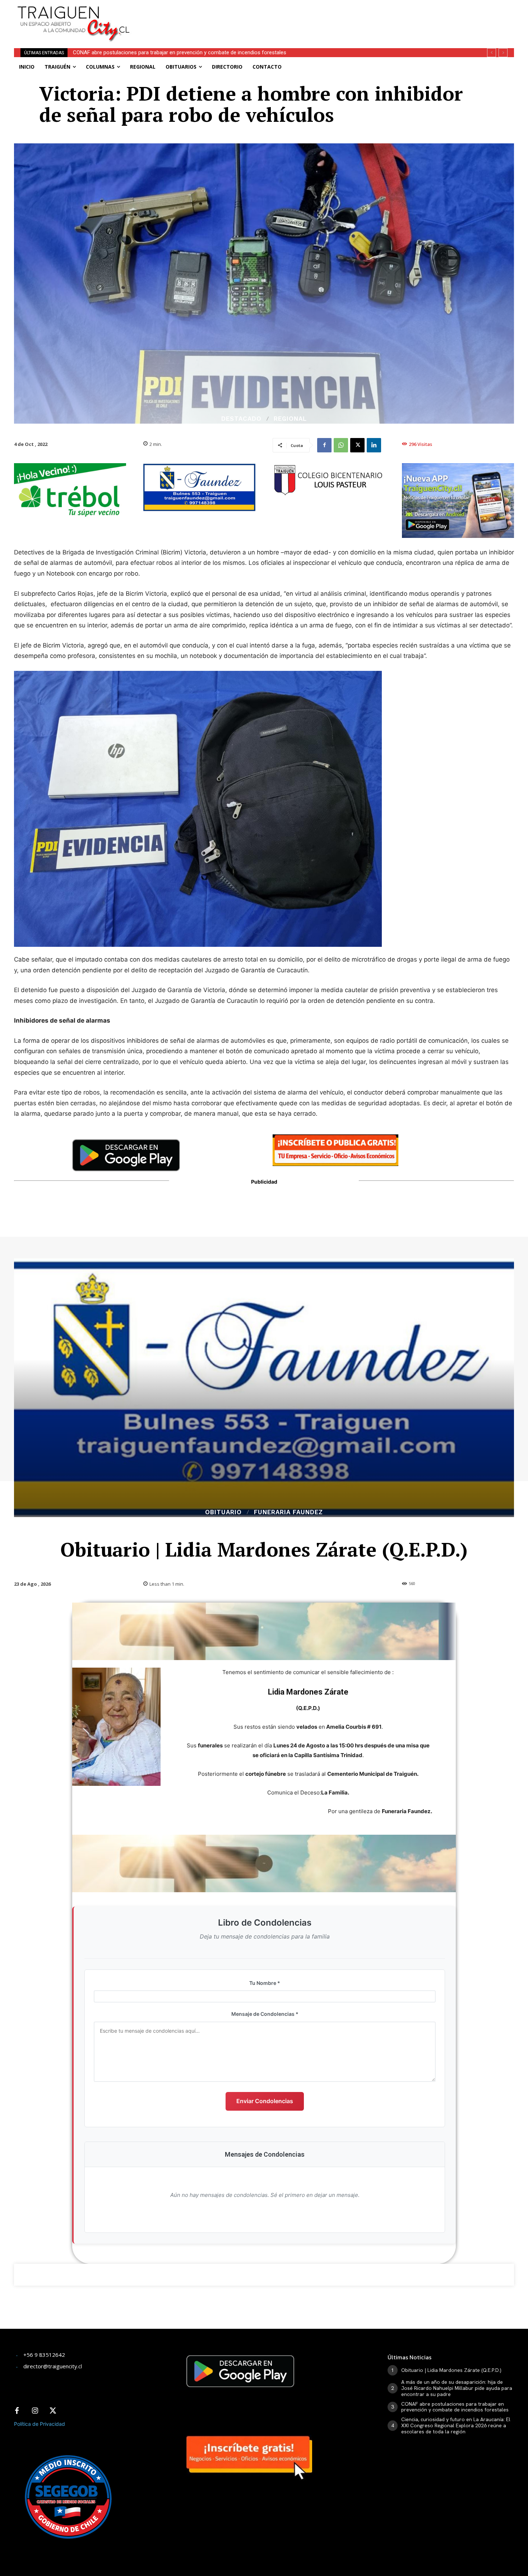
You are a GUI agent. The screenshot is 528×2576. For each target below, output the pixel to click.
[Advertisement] (317, 16)
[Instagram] (35, 2411)
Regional (290, 419)
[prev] (492, 53)
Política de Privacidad (40, 2424)
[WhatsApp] (341, 445)
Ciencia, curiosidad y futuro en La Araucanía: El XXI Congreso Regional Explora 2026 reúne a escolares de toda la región (456, 2425)
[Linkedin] (374, 445)
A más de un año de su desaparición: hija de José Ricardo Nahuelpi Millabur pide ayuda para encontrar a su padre (457, 2388)
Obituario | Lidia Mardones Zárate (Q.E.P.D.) (451, 2370)
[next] (503, 53)
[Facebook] (324, 445)
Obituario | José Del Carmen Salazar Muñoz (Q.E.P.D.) (135, 52)
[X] (357, 445)
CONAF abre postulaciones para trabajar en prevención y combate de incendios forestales (455, 2407)
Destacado (241, 419)
